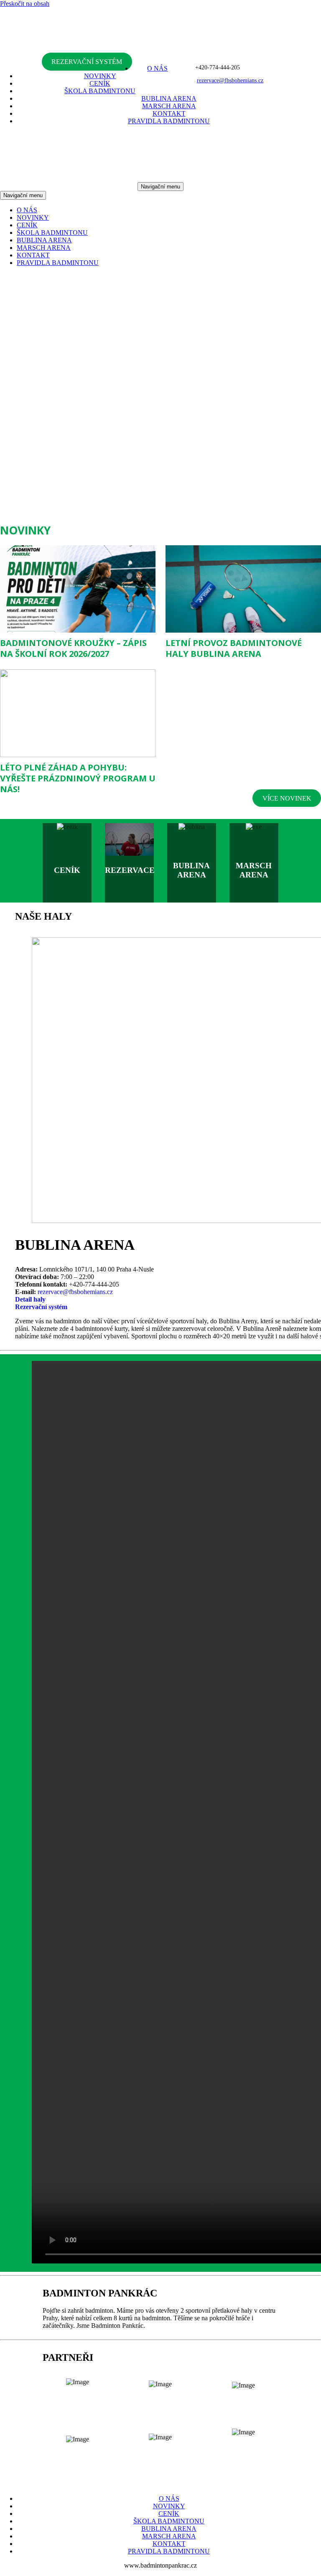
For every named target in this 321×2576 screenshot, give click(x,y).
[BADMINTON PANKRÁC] (160, 54)
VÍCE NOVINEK (287, 798)
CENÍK (100, 83)
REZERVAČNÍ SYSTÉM (87, 62)
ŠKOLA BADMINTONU (100, 91)
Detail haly (30, 1299)
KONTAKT (169, 113)
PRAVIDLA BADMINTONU (169, 121)
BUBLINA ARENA (169, 98)
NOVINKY (100, 76)
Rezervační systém (41, 1307)
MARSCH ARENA (169, 106)
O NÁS (157, 68)
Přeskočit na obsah (25, 4)
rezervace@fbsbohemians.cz (75, 1292)
